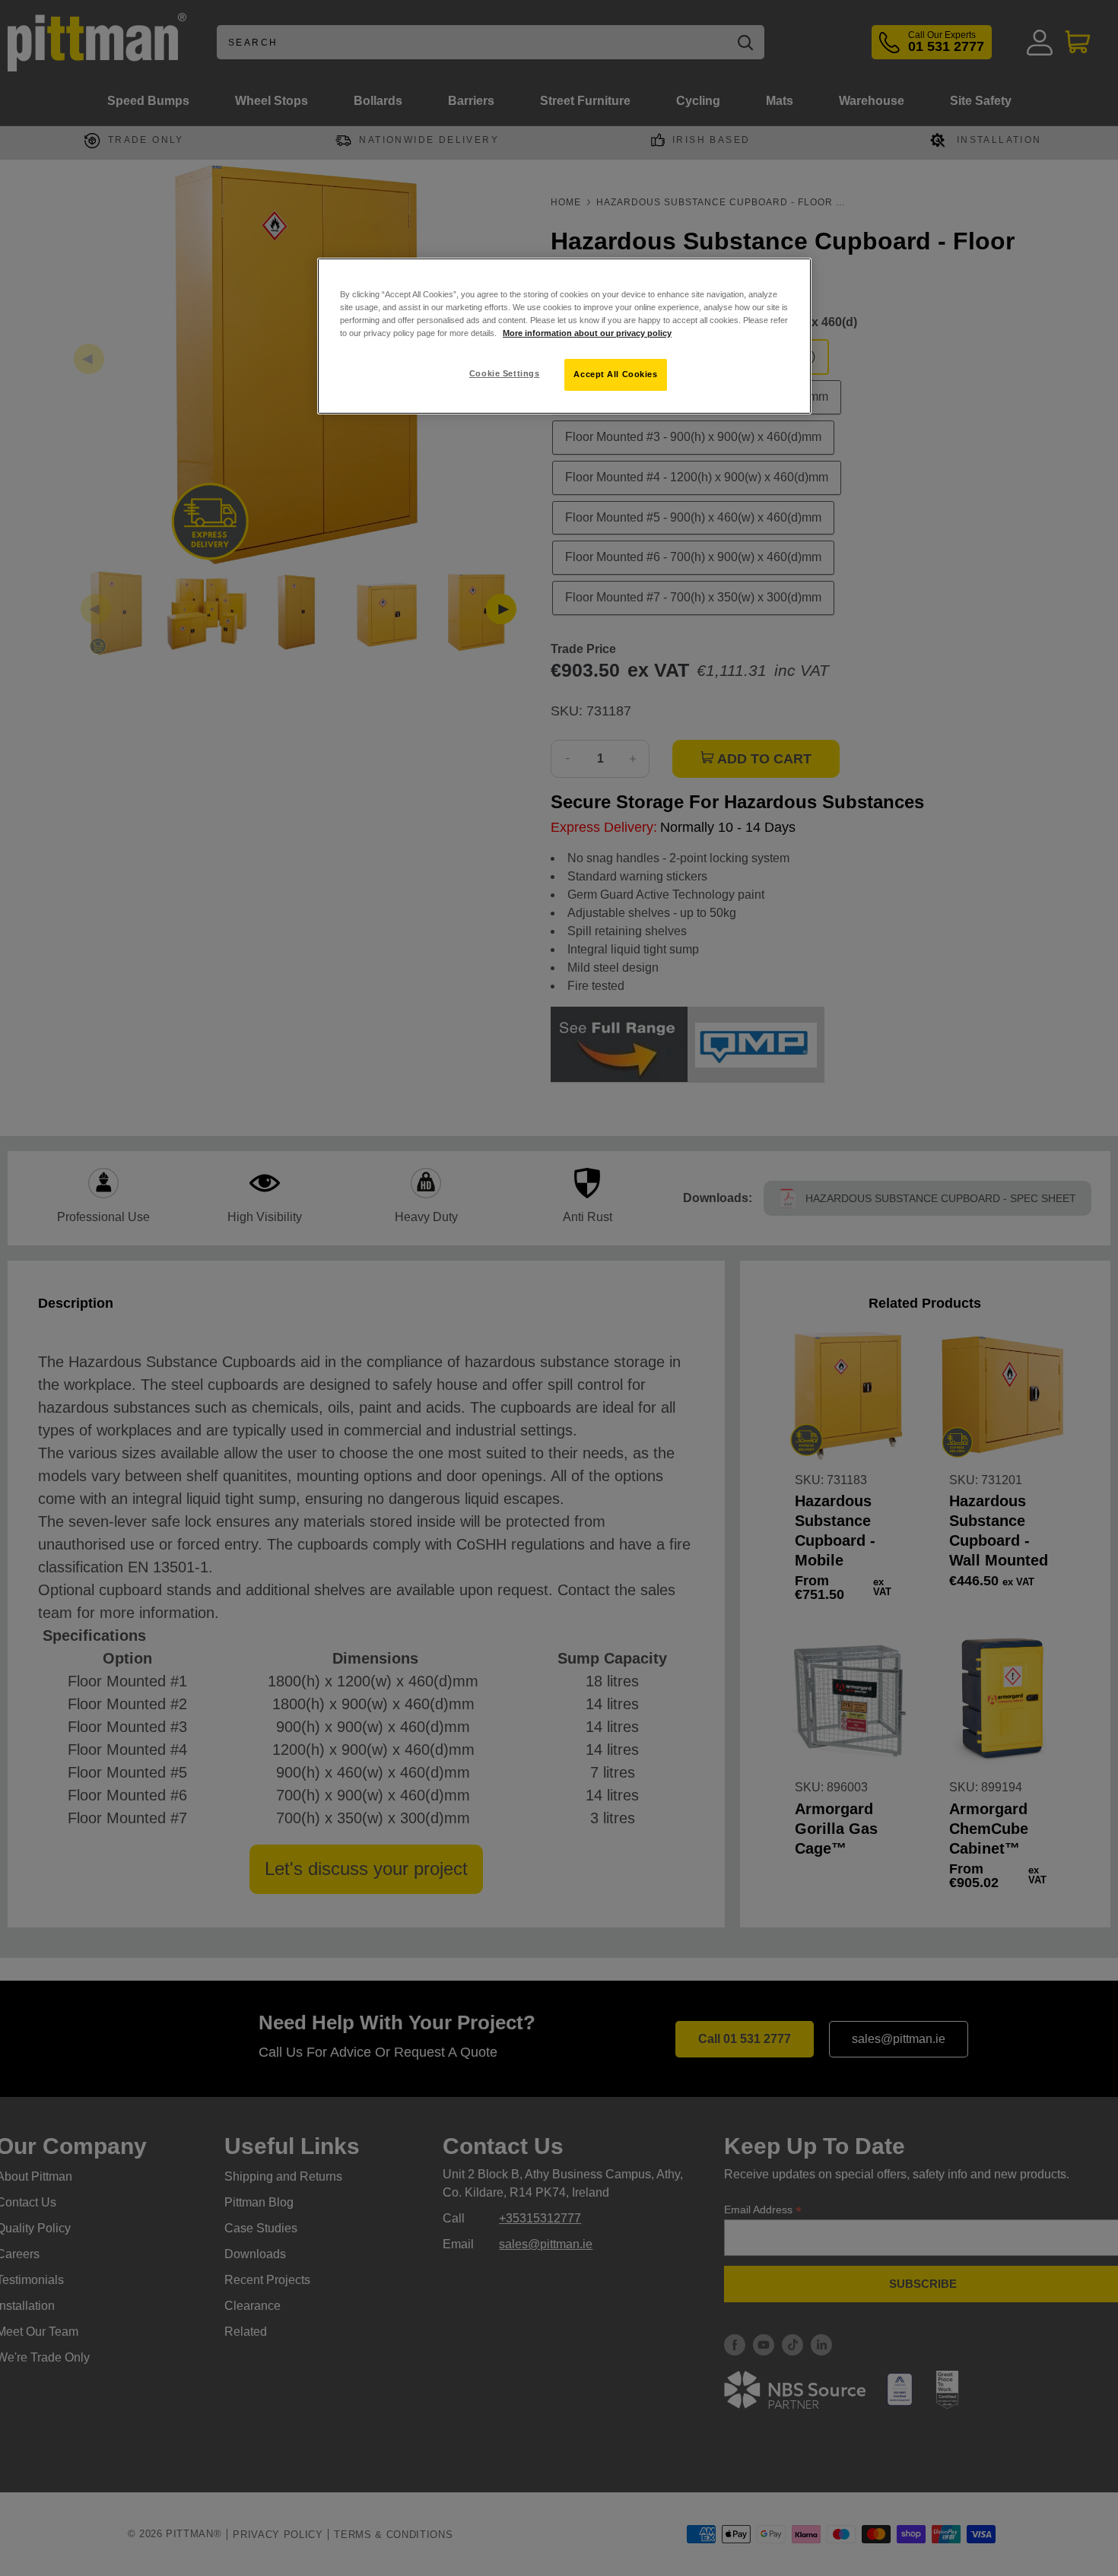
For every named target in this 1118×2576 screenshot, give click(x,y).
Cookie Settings (505, 373)
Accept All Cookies (615, 374)
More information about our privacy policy (587, 333)
